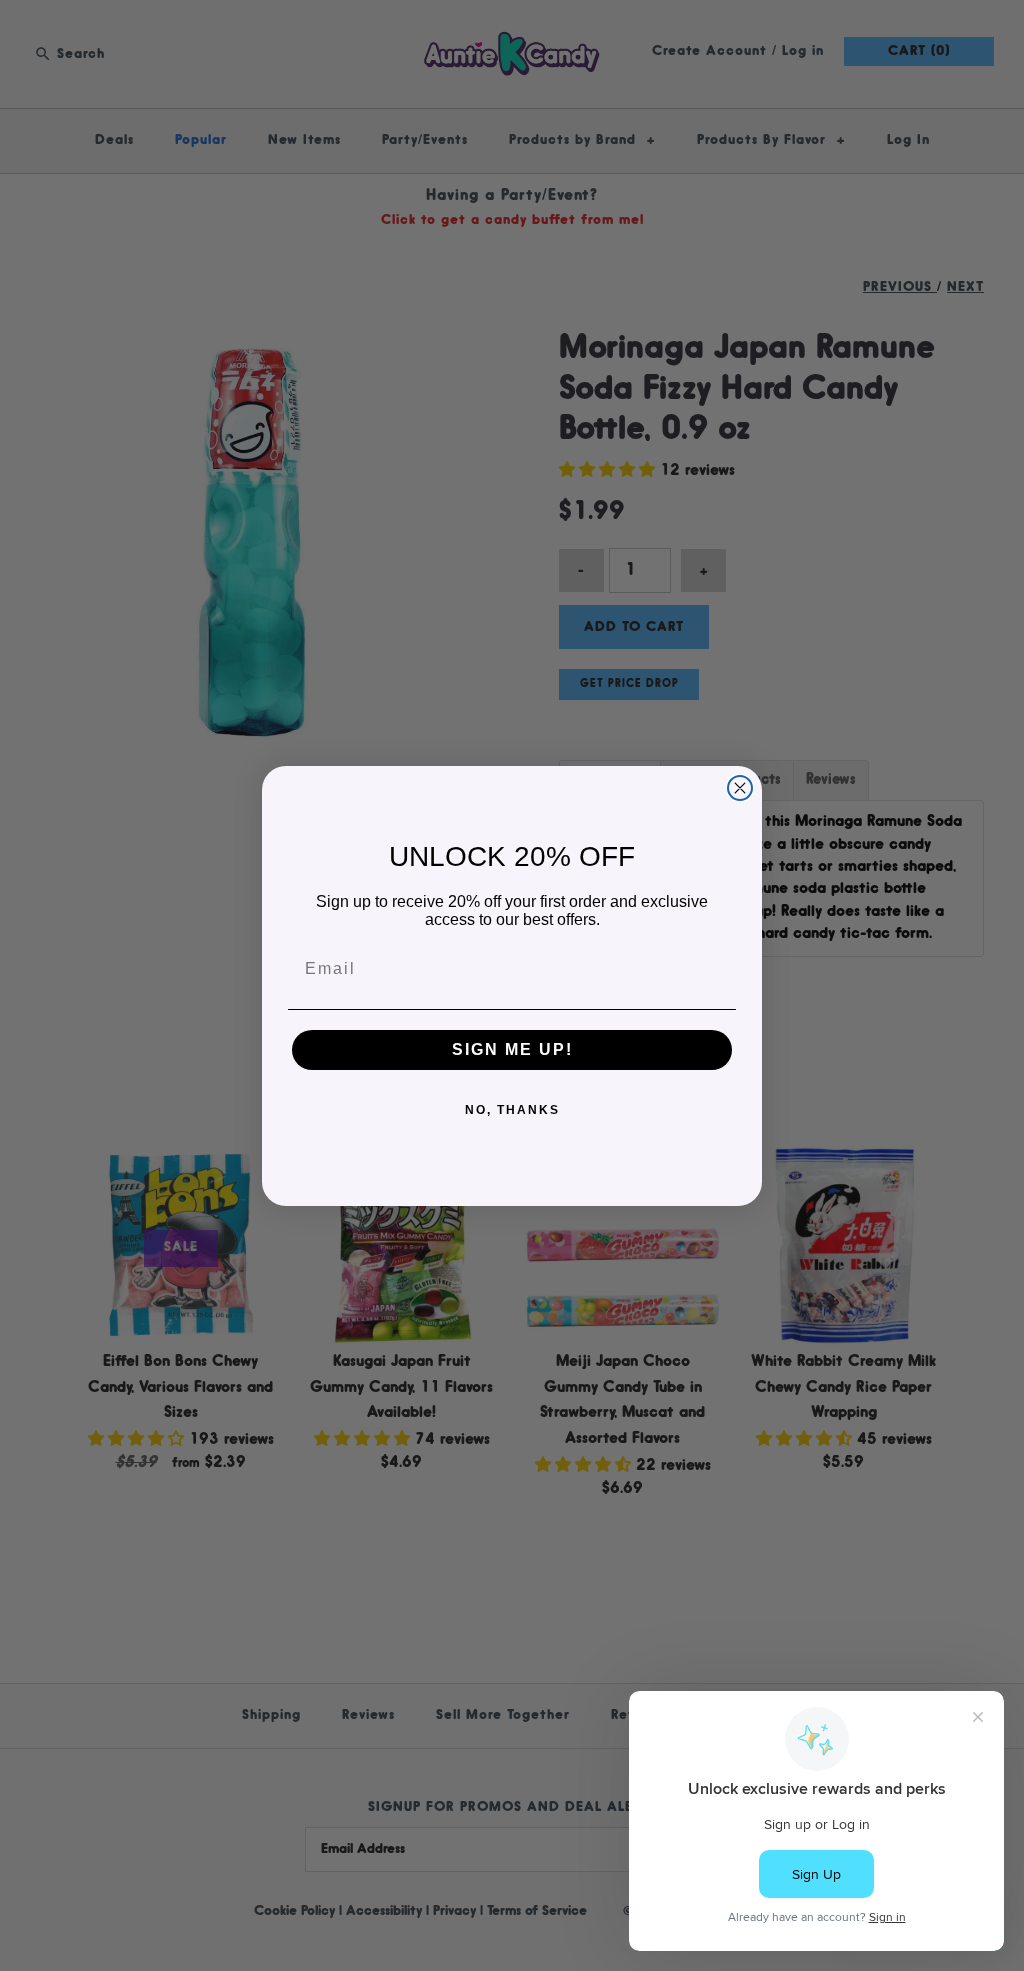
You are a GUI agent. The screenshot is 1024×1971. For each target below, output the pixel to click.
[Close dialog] (740, 788)
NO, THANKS (512, 1110)
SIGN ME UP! (512, 1049)
